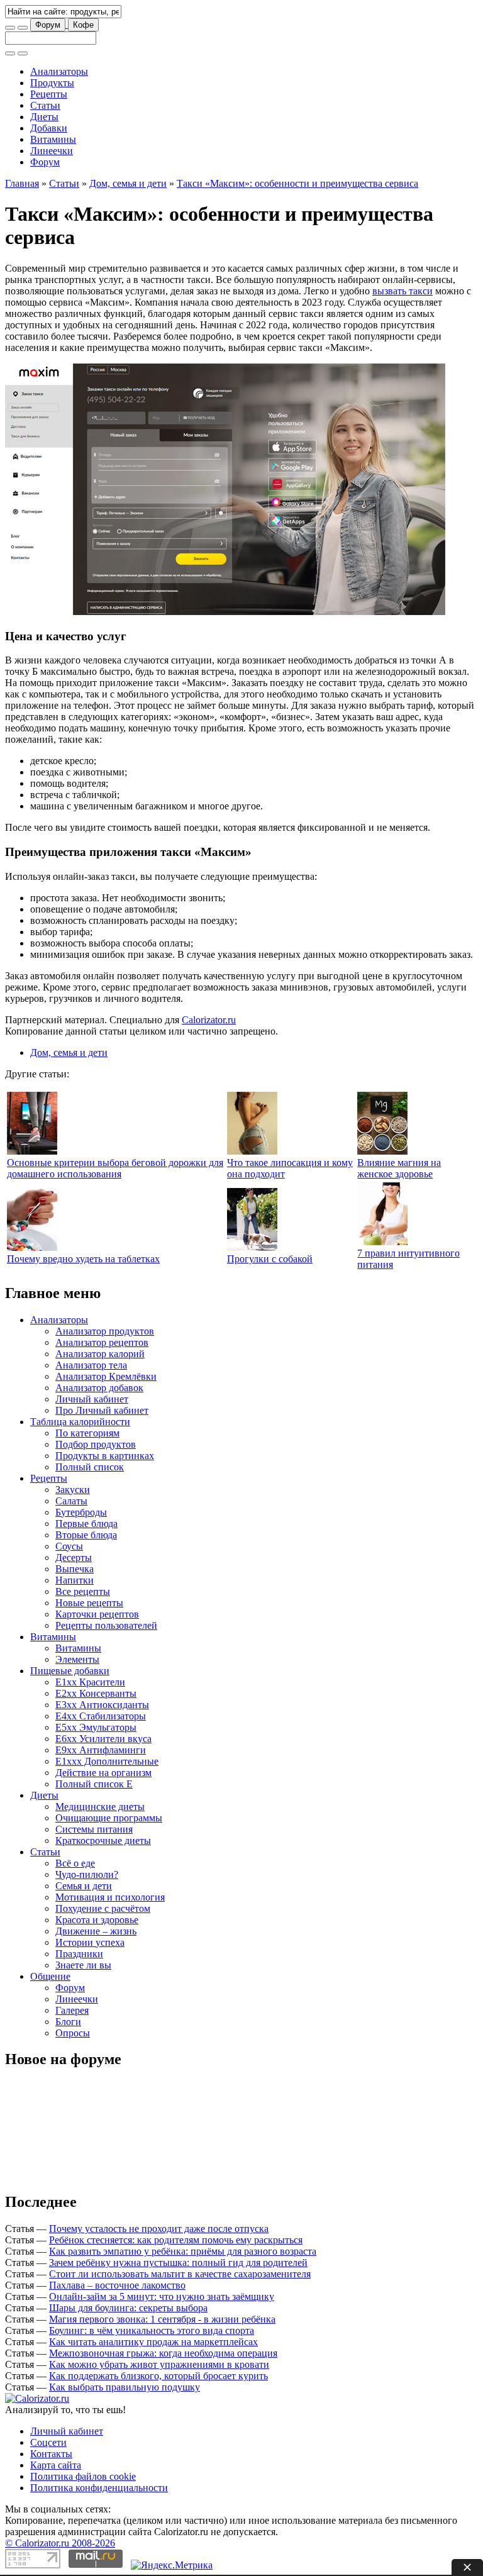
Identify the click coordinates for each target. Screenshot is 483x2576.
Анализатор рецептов (102, 1342)
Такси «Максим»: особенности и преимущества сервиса (297, 183)
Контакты (51, 2454)
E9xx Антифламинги (101, 1750)
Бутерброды (81, 1512)
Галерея (72, 2010)
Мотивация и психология (110, 1897)
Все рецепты (83, 1591)
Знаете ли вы (83, 1965)
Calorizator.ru (209, 1020)
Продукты (52, 83)
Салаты (71, 1501)
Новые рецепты (89, 1603)
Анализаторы (59, 71)
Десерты (74, 1557)
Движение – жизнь (96, 1931)
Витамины (53, 139)
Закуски (73, 1490)
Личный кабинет (92, 1399)
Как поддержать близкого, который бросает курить (158, 2376)
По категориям (87, 1433)
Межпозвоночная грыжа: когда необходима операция (163, 2353)
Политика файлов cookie (83, 2476)
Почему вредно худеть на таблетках (83, 1259)
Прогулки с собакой (270, 1259)
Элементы (77, 1659)
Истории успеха (90, 1942)
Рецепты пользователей (106, 1625)
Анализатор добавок (99, 1388)
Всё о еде (75, 1863)
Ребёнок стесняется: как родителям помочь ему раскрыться (176, 2240)
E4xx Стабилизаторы (101, 1716)
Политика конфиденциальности (99, 2488)
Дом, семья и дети (128, 183)
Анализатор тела (91, 1365)
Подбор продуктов (96, 1444)
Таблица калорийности (80, 1422)
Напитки (75, 1580)
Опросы (73, 2033)
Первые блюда (86, 1524)
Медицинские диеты (100, 1807)
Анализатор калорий (100, 1354)
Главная (22, 183)
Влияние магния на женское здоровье (399, 1168)
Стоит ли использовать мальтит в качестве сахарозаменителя (180, 2274)
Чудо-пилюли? (87, 1874)
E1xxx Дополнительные (107, 1761)
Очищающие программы (109, 1818)
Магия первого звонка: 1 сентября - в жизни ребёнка (162, 2319)
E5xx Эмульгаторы (96, 1727)
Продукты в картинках (105, 1456)
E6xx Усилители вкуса (103, 1739)
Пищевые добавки (70, 1671)
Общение (50, 1976)
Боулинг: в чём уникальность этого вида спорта (152, 2330)
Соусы (69, 1546)
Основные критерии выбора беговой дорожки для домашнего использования (115, 1168)
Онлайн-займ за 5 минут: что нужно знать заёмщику (162, 2296)
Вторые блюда (86, 1535)
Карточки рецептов (97, 1614)
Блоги (68, 2022)
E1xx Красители (90, 1682)
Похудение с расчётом (103, 1908)
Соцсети (48, 2442)
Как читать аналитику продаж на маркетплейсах (153, 2342)
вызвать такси (402, 291)
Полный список (90, 1467)
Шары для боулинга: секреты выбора (128, 2308)
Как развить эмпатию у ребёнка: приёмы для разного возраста (183, 2251)
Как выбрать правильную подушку (125, 2387)
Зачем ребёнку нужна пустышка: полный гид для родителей (178, 2262)
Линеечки (52, 151)
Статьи (45, 105)
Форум (48, 25)
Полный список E (94, 1784)
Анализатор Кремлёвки (106, 1376)
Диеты (44, 117)
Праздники (79, 1954)
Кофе (83, 25)
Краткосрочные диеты (103, 1840)
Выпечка (75, 1569)
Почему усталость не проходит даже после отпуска (159, 2229)
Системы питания (94, 1829)
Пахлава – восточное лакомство (117, 2285)
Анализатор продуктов (105, 1331)
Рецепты (49, 94)
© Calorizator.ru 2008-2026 (60, 2543)
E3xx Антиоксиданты (102, 1705)
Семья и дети (84, 1886)
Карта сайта (56, 2465)
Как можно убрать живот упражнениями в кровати (159, 2364)
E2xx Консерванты (96, 1693)
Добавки (49, 128)
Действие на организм (103, 1773)
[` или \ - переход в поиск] (10, 28)
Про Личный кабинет (102, 1410)
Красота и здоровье (97, 1920)
